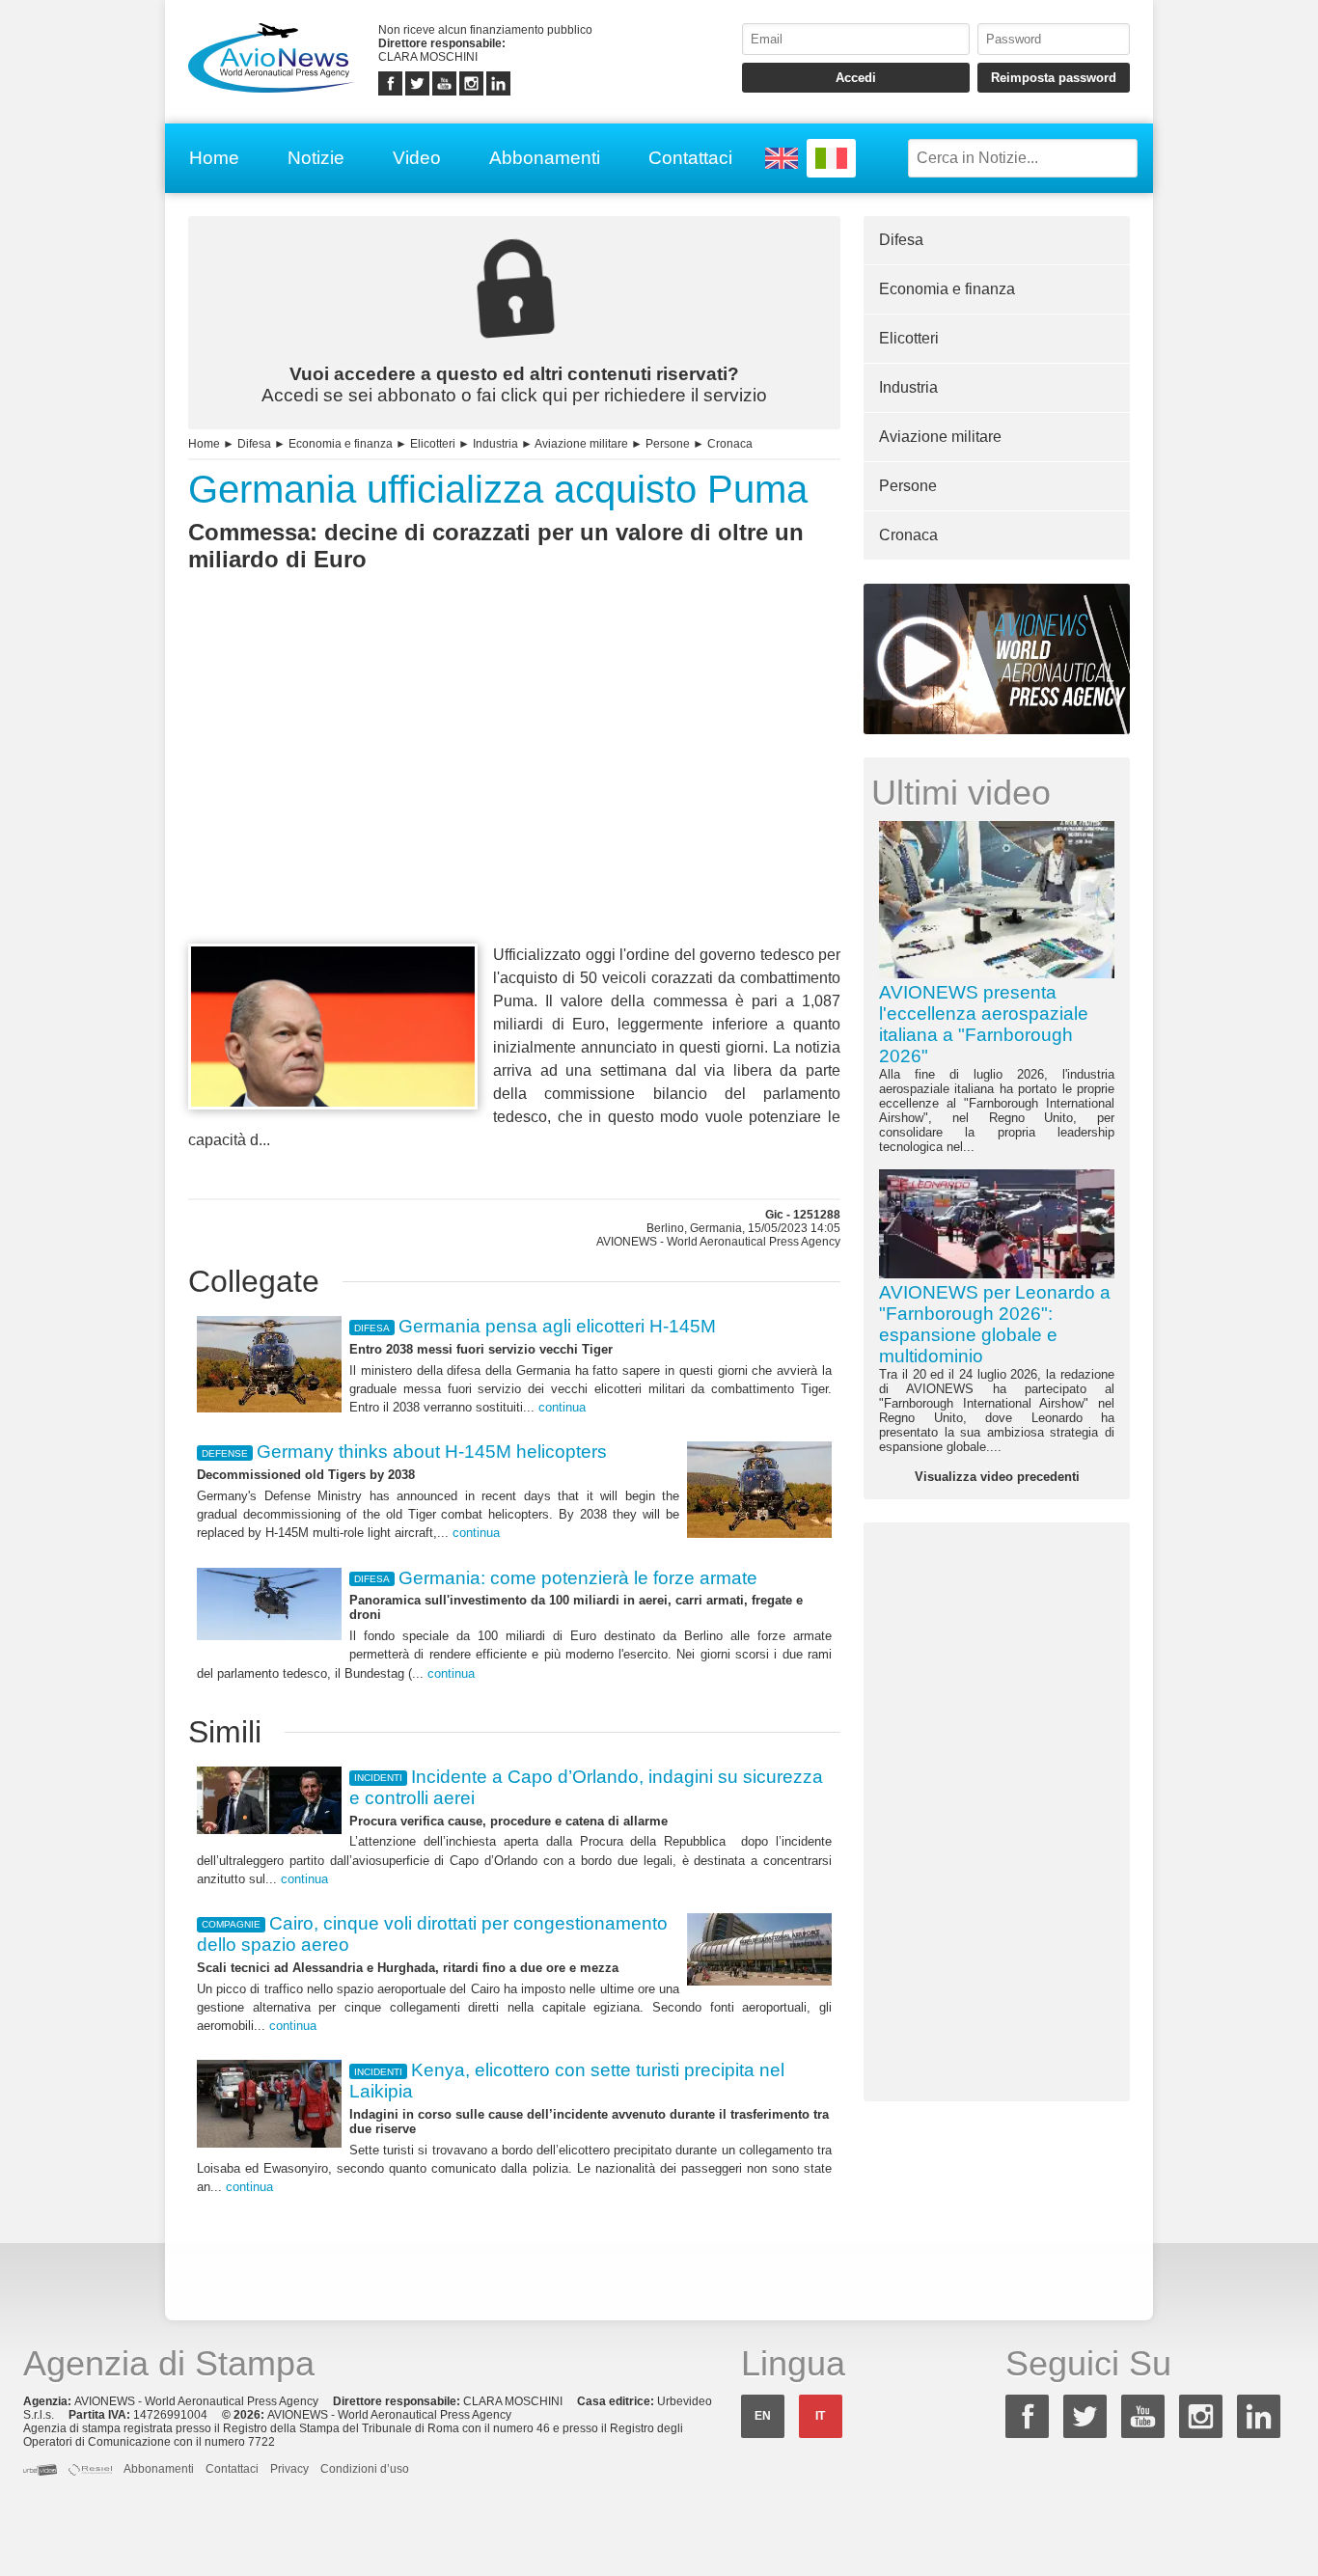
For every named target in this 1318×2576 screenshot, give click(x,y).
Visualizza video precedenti (997, 1477)
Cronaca (730, 444)
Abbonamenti (545, 158)
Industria (495, 444)
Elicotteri (433, 444)
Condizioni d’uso (365, 2469)
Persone (668, 444)
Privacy (289, 2469)
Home (214, 158)
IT (820, 2416)
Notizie (316, 158)
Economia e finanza (341, 444)
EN (763, 2416)
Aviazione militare (581, 444)
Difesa (254, 444)
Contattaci (690, 158)
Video (417, 158)
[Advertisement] (514, 793)
